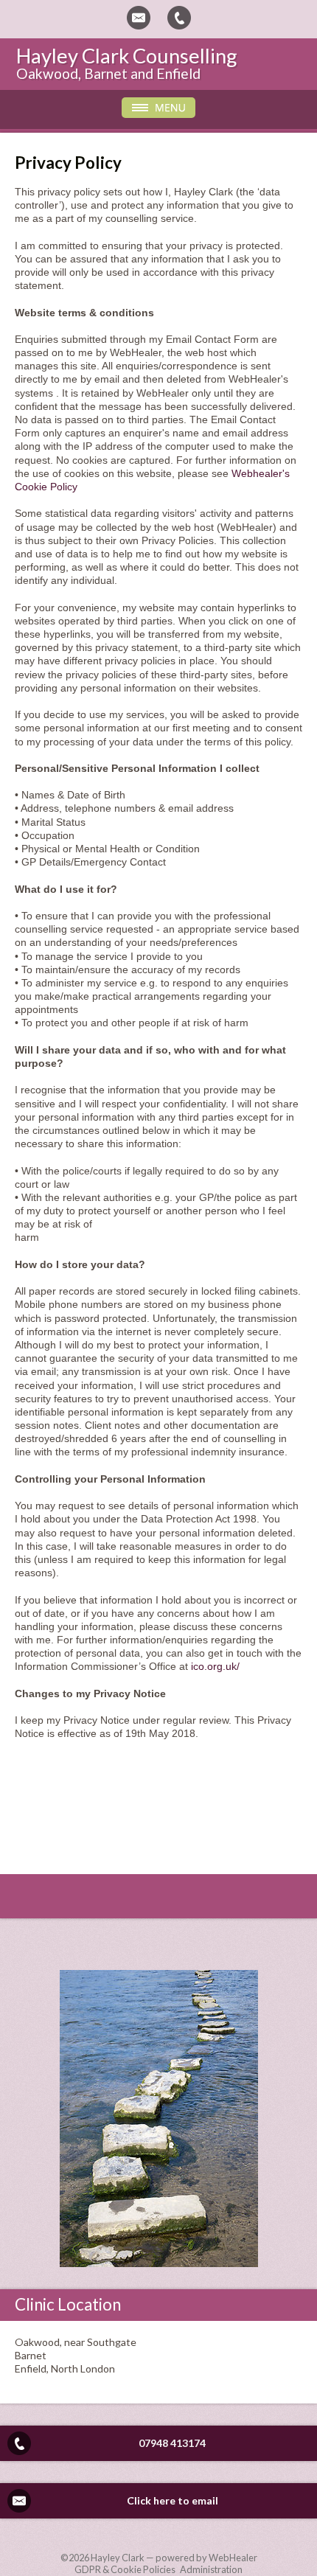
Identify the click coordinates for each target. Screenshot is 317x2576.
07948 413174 (172, 2443)
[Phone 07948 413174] (179, 18)
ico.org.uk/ (215, 1666)
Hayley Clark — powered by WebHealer (174, 2558)
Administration (211, 2569)
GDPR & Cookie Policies (125, 2569)
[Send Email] (139, 18)
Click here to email (173, 2500)
